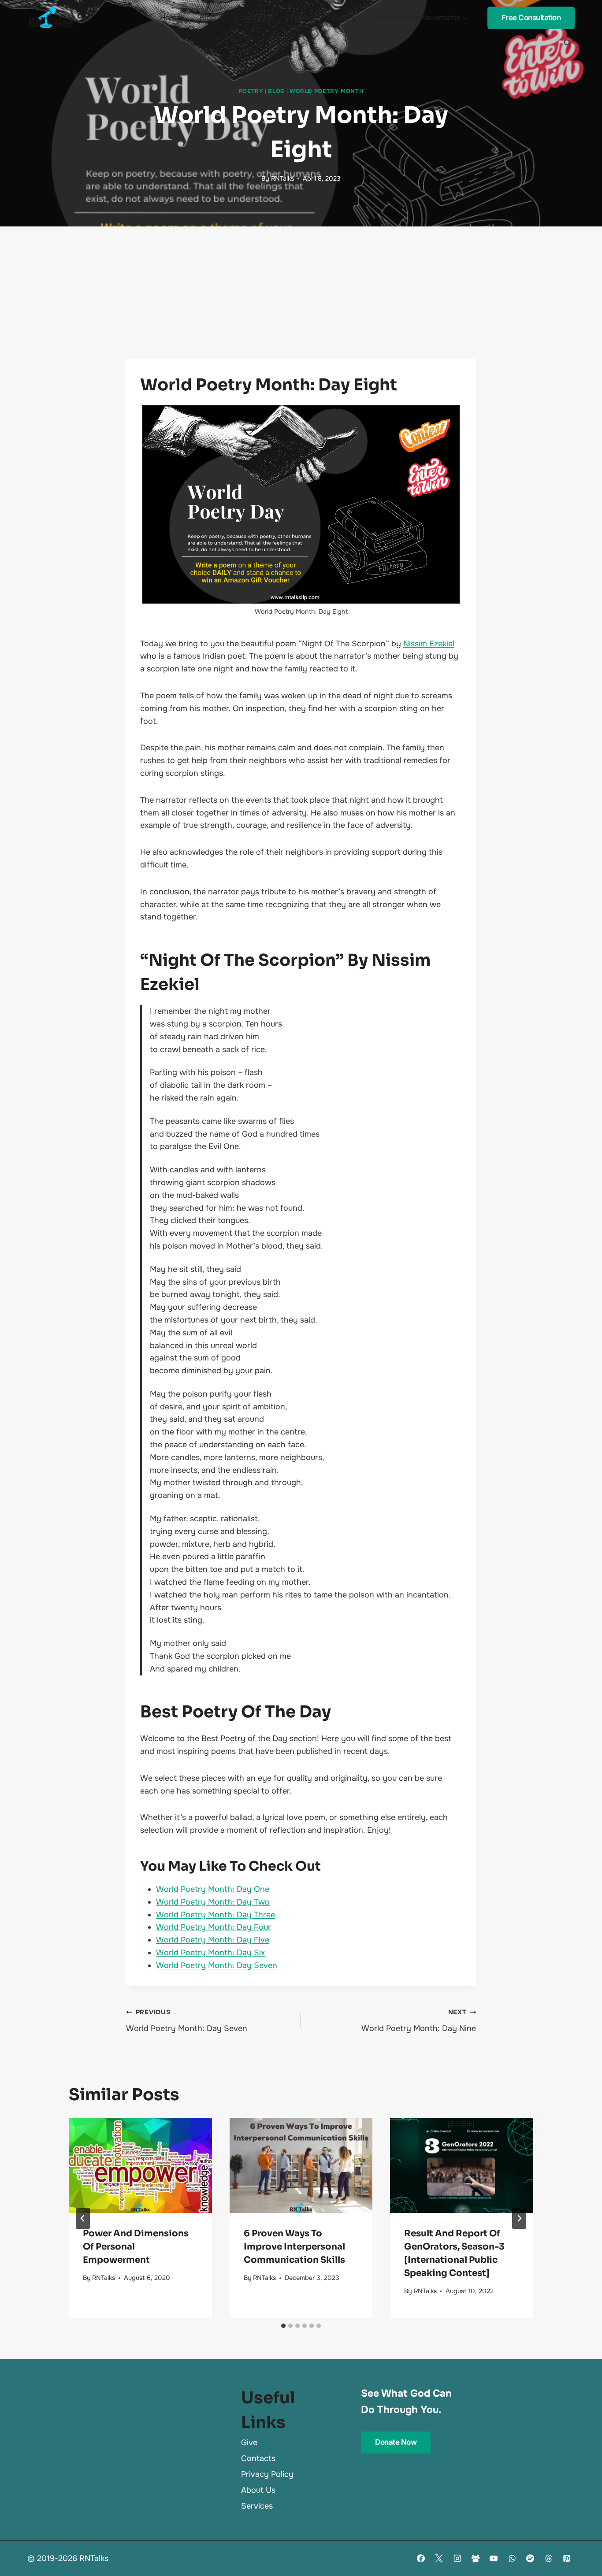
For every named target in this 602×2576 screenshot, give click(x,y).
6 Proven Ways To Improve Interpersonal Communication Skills (294, 2247)
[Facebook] (421, 2558)
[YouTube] (494, 2558)
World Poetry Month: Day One (213, 1889)
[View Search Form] (567, 43)
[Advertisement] (301, 293)
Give (249, 2443)
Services (257, 2506)
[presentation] (140, 2165)
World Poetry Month (326, 91)
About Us (258, 2490)
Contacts (258, 2458)
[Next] (519, 2218)
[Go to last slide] (83, 2218)
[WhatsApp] (512, 2558)
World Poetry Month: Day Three (216, 1915)
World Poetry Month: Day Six (210, 1953)
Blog (276, 91)
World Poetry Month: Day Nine (419, 2021)
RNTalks (282, 178)
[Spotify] (530, 2558)
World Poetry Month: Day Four (214, 1927)
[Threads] (549, 2558)
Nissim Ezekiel (429, 644)
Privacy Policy (267, 2474)
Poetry (251, 91)
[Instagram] (457, 2558)
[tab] (283, 2326)
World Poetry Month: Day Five (213, 1940)
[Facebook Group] (476, 2558)
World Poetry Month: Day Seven (217, 1965)
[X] (439, 2558)
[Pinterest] (567, 2558)
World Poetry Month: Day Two (213, 1902)
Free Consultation (531, 18)
